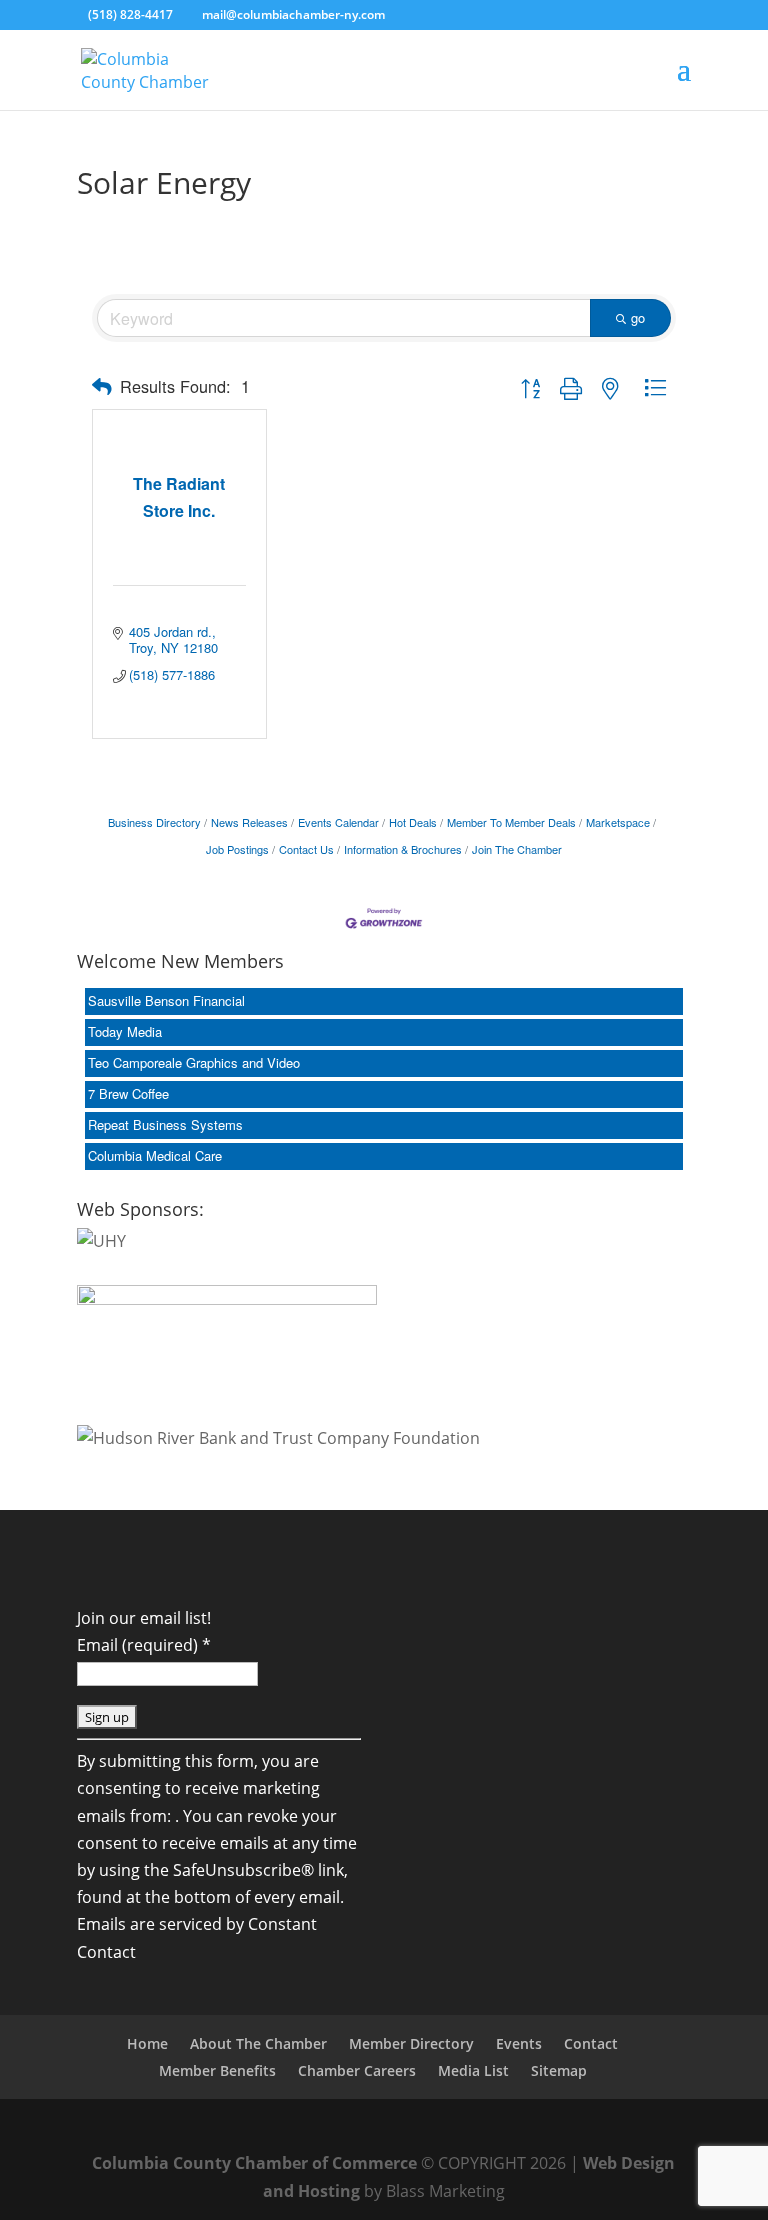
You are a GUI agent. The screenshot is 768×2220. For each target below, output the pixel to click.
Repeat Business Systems (165, 1124)
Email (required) (144, 1645)
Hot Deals (413, 822)
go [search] (638, 317)
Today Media (125, 1031)
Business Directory (154, 822)
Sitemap (559, 2070)
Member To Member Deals (511, 822)
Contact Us (306, 849)
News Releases (249, 822)
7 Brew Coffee (128, 1093)
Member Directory (411, 2043)
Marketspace (618, 822)
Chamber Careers (357, 2070)
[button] (102, 386)
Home (147, 2043)
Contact (591, 2043)
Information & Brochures (403, 849)
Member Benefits (217, 2070)
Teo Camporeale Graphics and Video (194, 1062)
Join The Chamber (517, 849)
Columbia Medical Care (155, 1155)
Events (519, 2043)
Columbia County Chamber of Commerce (254, 2163)
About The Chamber (258, 2043)
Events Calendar (338, 822)
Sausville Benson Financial (166, 1000)
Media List (473, 2070)
